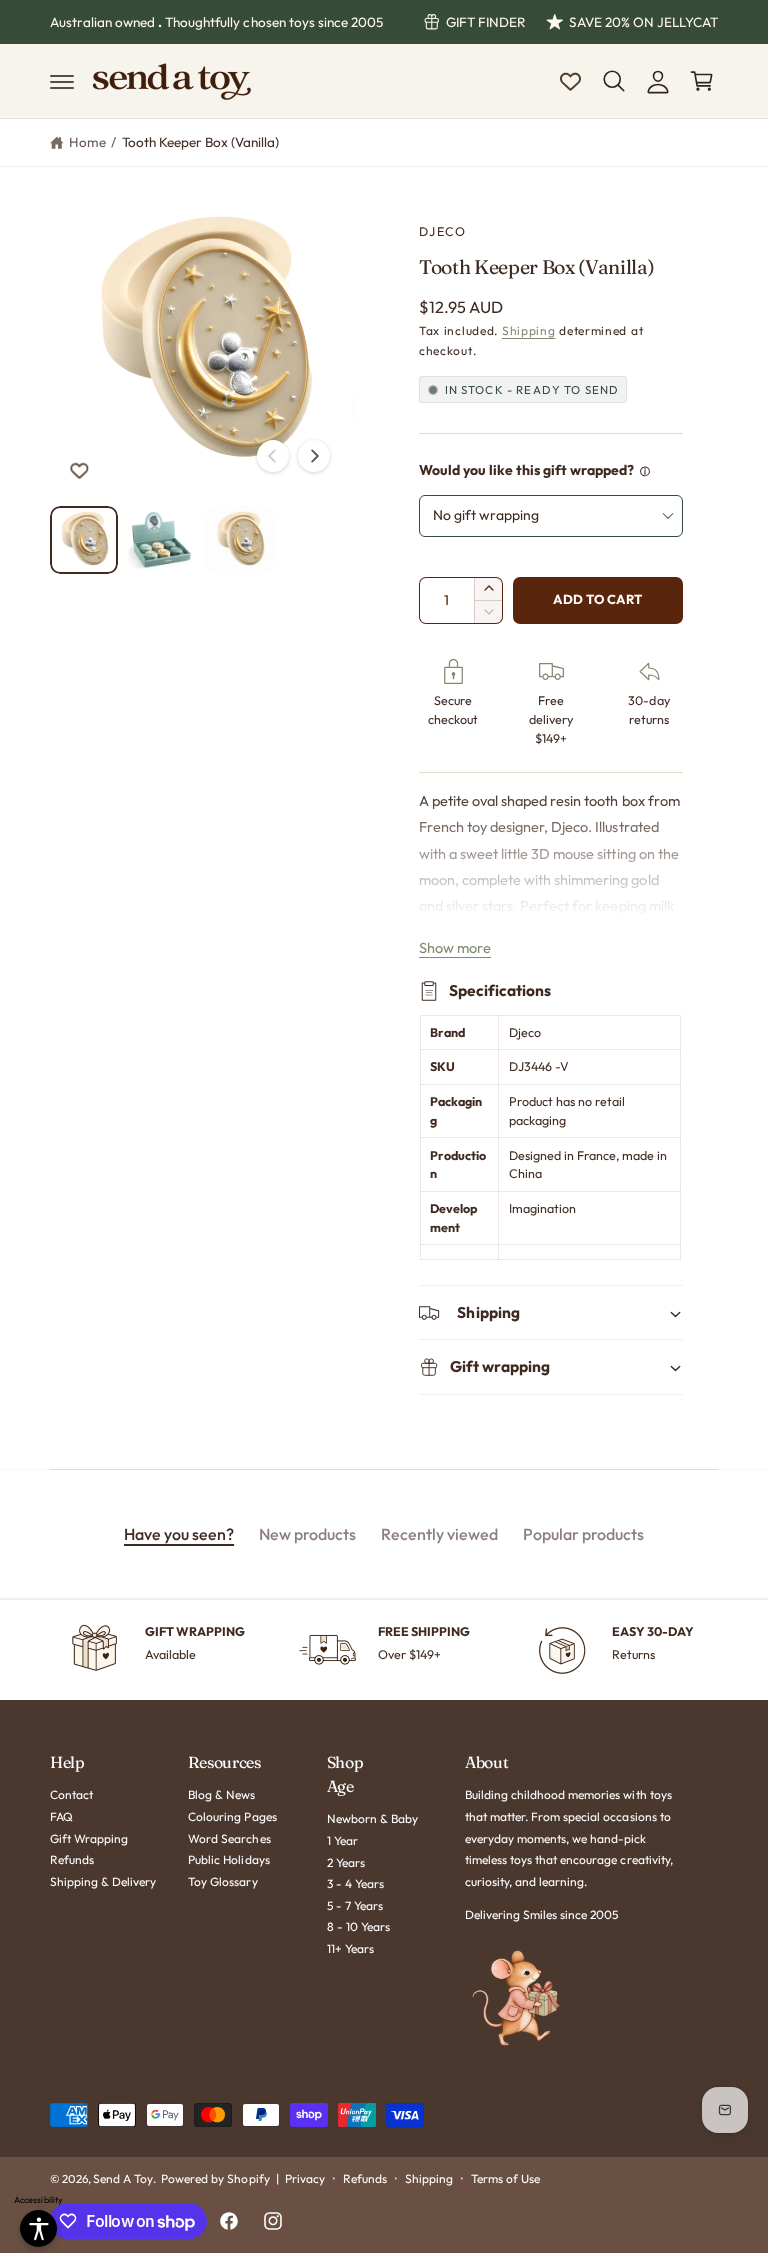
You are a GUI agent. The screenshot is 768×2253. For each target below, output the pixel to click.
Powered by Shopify (215, 2178)
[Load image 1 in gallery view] (84, 540)
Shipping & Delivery (103, 1881)
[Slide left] (273, 456)
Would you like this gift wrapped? (527, 470)
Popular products (583, 1534)
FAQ (61, 1816)
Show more (455, 947)
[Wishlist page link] (570, 81)
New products (307, 1534)
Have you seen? (179, 1534)
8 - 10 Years (358, 1926)
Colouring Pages (232, 1816)
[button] (62, 81)
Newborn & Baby (372, 1818)
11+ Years (350, 1948)
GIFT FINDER (486, 22)
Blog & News (221, 1794)
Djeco (442, 231)
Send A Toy (123, 2178)
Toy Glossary (222, 1881)
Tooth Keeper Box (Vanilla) (200, 142)
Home (87, 142)
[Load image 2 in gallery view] (162, 540)
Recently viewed (439, 1534)
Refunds (72, 1859)
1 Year (342, 1840)
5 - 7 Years (355, 1905)
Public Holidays (228, 1859)
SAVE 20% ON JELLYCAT (643, 22)
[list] (384, 1650)
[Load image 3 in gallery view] (240, 540)
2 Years (346, 1862)
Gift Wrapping (89, 1838)
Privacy (305, 2178)
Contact (71, 1794)
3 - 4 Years (355, 1883)
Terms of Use (505, 2178)
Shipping (529, 330)
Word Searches (229, 1838)
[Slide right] (314, 456)
